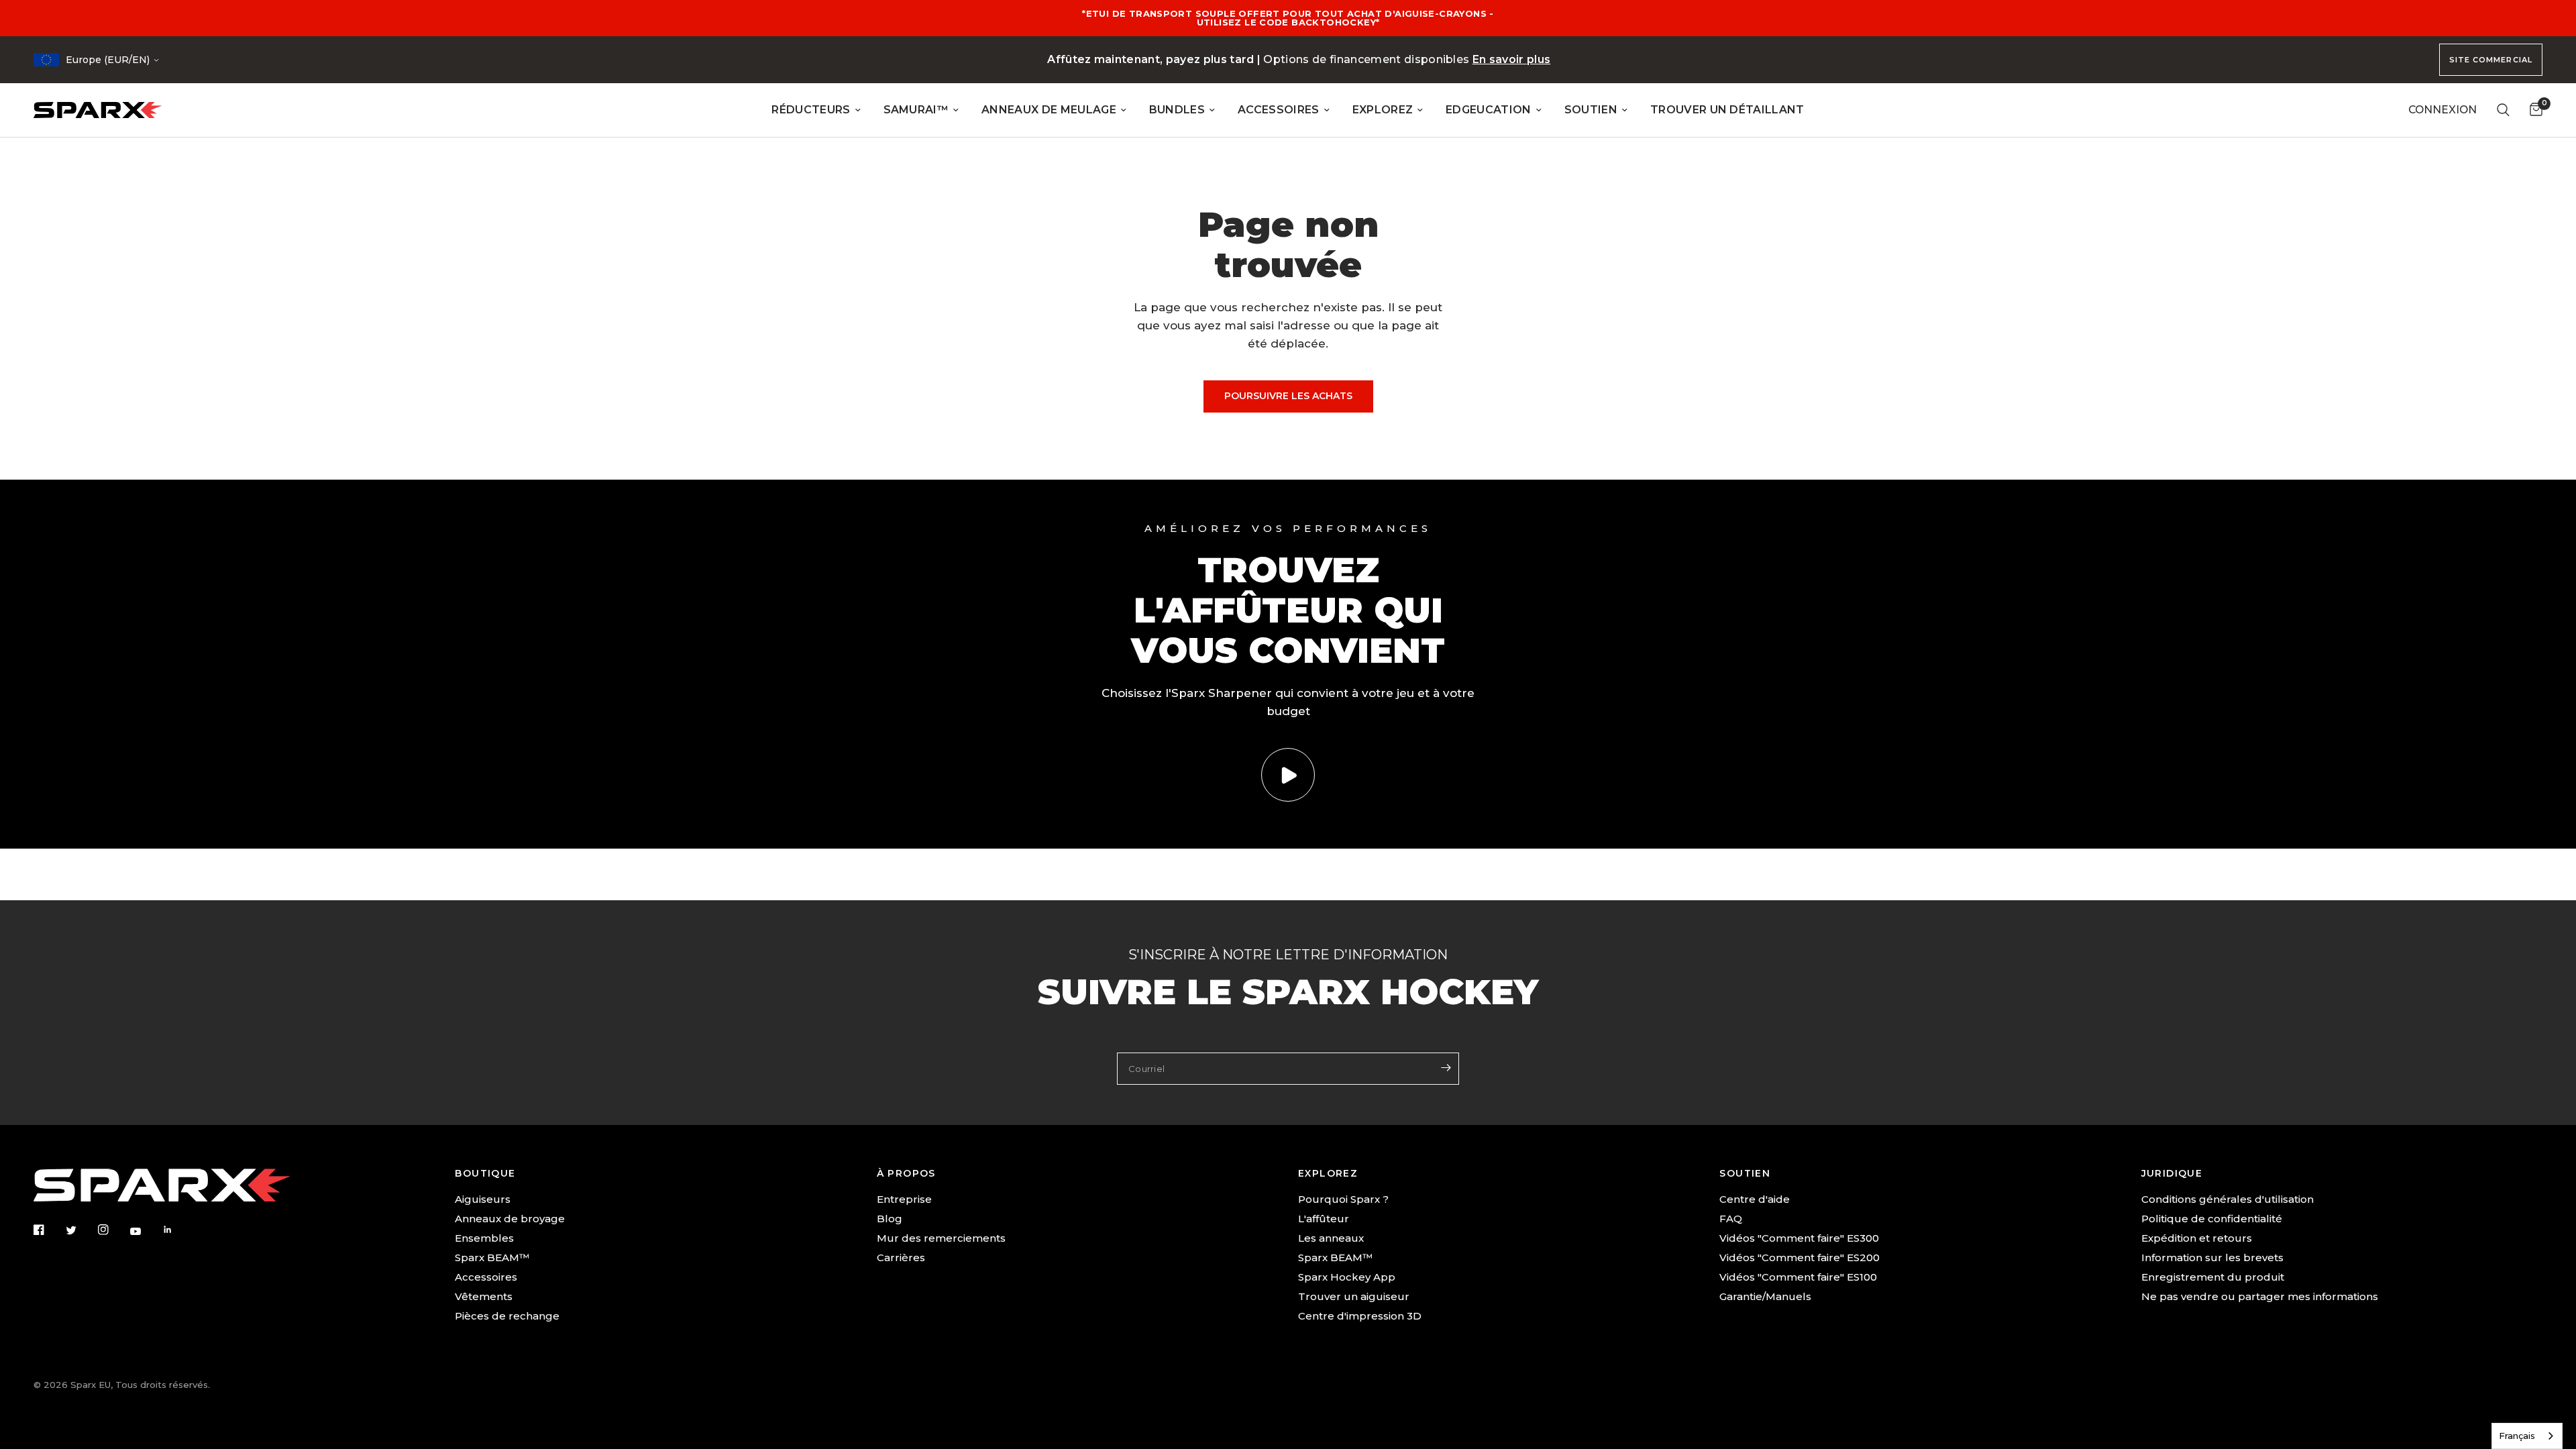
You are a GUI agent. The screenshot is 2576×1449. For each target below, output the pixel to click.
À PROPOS (906, 1173)
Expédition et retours (2197, 1238)
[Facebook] (48, 1230)
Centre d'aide (1755, 1199)
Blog (890, 1219)
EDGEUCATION (1489, 110)
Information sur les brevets (2212, 1257)
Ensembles (484, 1238)
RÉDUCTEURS (811, 110)
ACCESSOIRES (1279, 110)
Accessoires (486, 1277)
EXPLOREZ (1383, 110)
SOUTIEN (1591, 110)
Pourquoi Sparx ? (1343, 1199)
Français (2517, 1436)
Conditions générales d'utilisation (2228, 1199)
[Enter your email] (1446, 1067)
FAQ (1731, 1219)
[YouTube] (145, 1231)
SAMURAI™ (916, 110)
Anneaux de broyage (510, 1219)
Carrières (901, 1257)
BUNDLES (1177, 110)
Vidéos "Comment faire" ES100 (1798, 1277)
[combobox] (2527, 1436)
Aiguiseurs (483, 1199)
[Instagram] (113, 1230)
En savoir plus (1512, 59)
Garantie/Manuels (1765, 1296)
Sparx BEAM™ (492, 1257)
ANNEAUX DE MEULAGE (1049, 110)
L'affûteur (1324, 1219)
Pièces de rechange (507, 1316)
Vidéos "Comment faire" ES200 (1800, 1257)
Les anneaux (1331, 1238)
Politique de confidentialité (2212, 1219)
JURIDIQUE (2172, 1173)
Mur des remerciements (941, 1238)
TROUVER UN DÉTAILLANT (1727, 110)
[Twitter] (80, 1230)
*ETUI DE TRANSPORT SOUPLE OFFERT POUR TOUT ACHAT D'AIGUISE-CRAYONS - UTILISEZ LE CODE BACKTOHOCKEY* (1288, 18)
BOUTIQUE (485, 1173)
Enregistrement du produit (2213, 1277)
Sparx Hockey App (1347, 1277)
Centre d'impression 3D (1360, 1316)
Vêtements (484, 1296)
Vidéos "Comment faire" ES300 (1799, 1238)
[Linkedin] (177, 1230)
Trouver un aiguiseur (1354, 1296)
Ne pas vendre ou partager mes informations (2260, 1296)
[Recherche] (2503, 110)
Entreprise (904, 1199)
